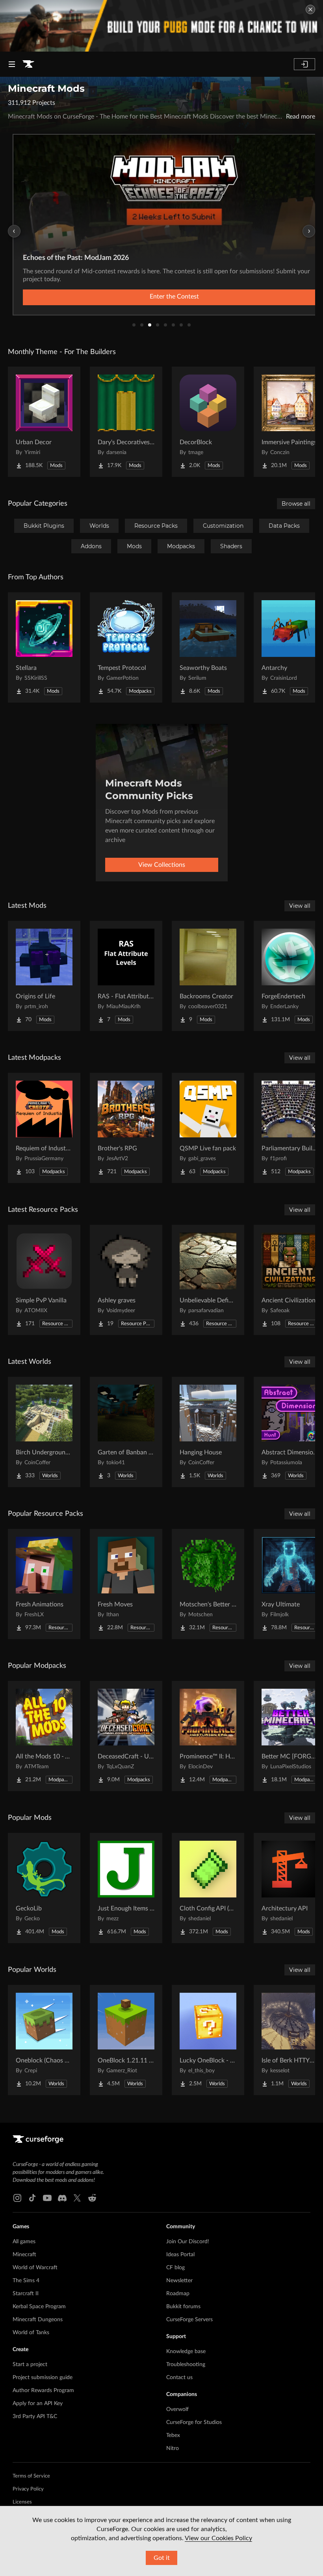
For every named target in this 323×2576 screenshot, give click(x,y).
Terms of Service (31, 2476)
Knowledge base (186, 2352)
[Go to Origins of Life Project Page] (44, 976)
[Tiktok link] (32, 2198)
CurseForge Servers (189, 2320)
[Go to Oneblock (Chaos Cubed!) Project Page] (44, 2040)
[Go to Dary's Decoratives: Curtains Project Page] (126, 422)
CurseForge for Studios (194, 2422)
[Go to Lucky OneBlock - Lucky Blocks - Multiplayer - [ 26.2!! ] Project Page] (208, 2040)
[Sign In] (304, 64)
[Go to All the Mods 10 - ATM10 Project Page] (44, 1736)
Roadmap (178, 2294)
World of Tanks (31, 2333)
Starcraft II (26, 2294)
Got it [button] (162, 2558)
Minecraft (24, 2255)
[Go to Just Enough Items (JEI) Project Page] (126, 1888)
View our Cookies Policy (218, 2538)
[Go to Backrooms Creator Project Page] (208, 976)
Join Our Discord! (188, 2242)
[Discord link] (62, 2198)
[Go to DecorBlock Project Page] (208, 422)
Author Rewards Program (43, 2391)
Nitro (173, 2448)
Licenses (22, 2502)
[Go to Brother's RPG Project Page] (126, 1128)
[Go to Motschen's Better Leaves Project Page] (208, 1584)
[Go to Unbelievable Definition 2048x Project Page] (208, 1280)
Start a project (30, 2365)
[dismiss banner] (310, 9)
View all (300, 906)
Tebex (173, 2435)
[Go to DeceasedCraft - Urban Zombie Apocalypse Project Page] (126, 1736)
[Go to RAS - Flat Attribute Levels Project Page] (126, 976)
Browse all (296, 504)
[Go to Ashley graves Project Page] (126, 1280)
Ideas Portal (180, 2255)
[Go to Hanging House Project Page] (208, 1432)
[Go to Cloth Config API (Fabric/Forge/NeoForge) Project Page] (208, 1888)
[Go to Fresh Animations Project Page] (44, 1584)
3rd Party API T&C (35, 2417)
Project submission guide (43, 2378)
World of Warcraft (35, 2268)
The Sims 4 (26, 2281)
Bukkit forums (183, 2307)
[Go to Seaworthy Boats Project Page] (208, 647)
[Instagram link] (17, 2198)
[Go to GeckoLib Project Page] (44, 1888)
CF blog (175, 2268)
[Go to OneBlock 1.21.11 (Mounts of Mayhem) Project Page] (126, 2040)
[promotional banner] (161, 26)
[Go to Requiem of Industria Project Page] (44, 1128)
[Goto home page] (28, 64)
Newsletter (179, 2281)
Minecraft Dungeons (38, 2320)
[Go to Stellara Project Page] (44, 647)
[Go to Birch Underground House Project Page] (44, 1432)
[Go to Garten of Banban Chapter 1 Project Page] (126, 1432)
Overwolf (177, 2409)
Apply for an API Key (38, 2404)
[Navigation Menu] (12, 64)
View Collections (162, 865)
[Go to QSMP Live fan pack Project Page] (208, 1128)
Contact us (179, 2378)
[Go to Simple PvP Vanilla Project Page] (44, 1280)
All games (24, 2242)
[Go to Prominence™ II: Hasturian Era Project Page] (208, 1736)
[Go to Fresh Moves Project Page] (126, 1584)
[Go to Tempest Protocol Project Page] (126, 647)
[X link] (77, 2198)
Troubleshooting (186, 2365)
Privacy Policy (28, 2489)
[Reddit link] (92, 2198)
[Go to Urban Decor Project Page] (44, 422)
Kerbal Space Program (39, 2307)
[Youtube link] (47, 2198)
